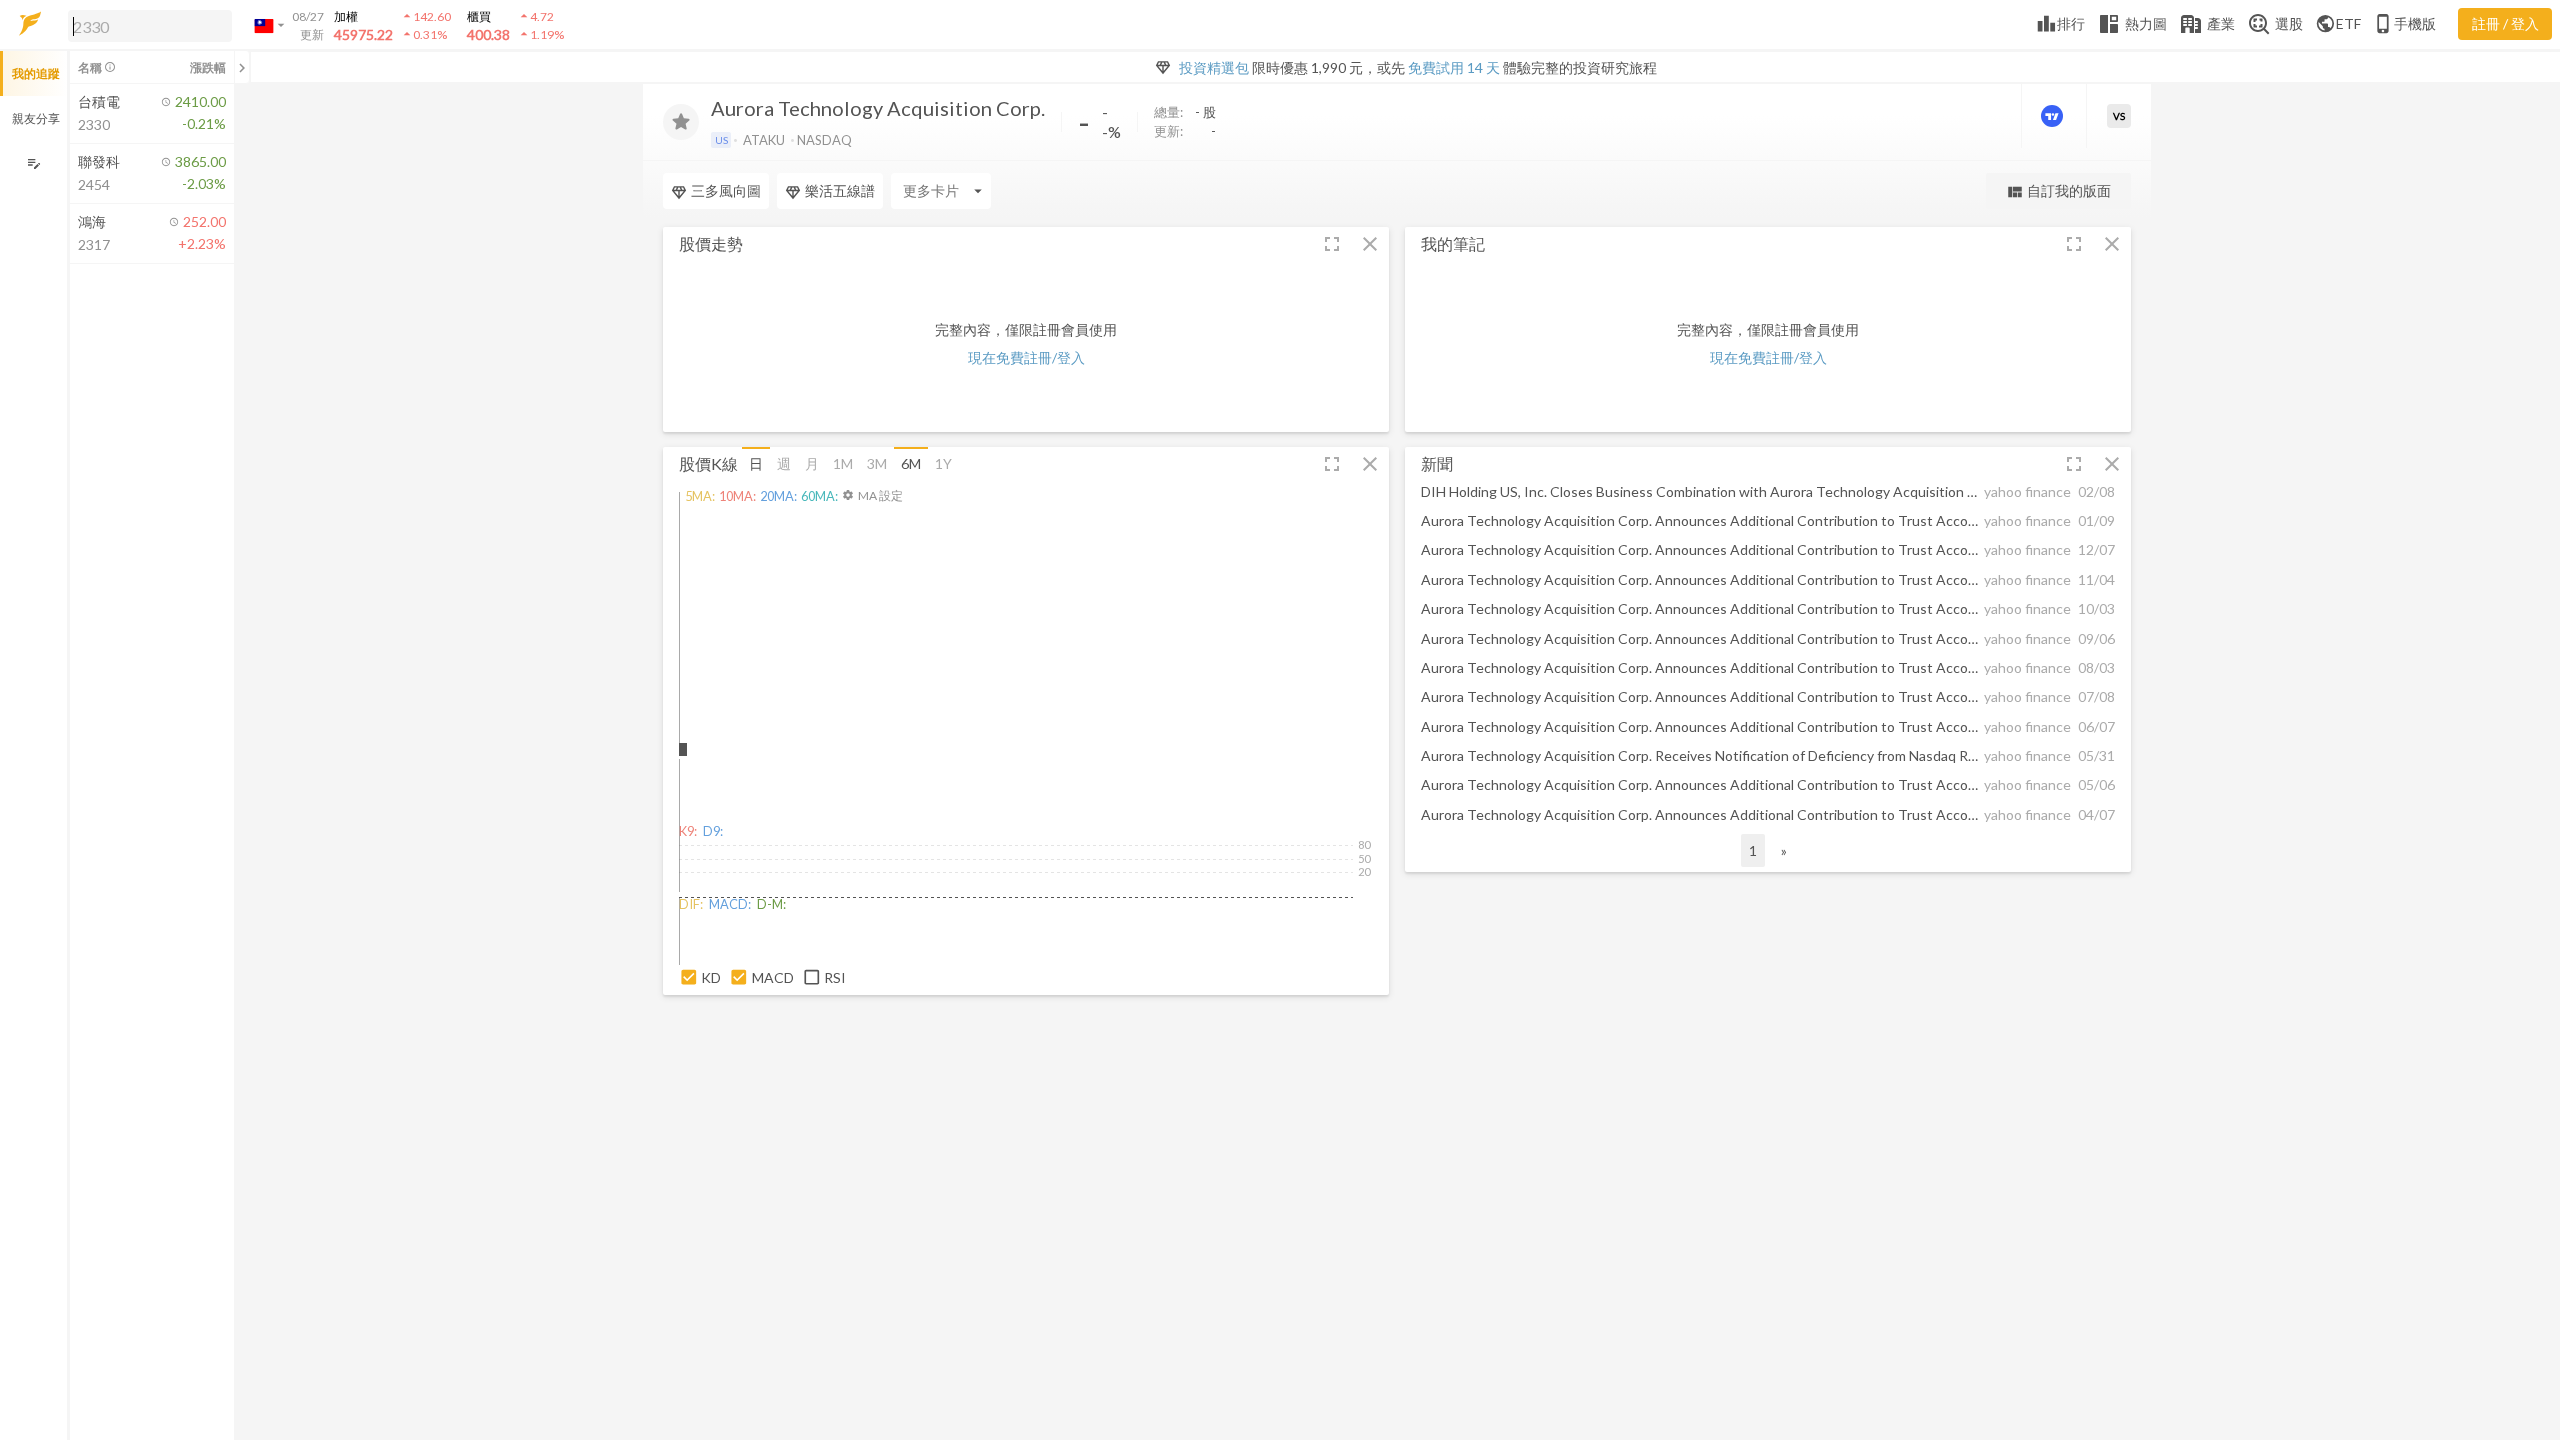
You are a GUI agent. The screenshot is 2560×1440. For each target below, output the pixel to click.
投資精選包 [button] (1214, 67)
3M (877, 463)
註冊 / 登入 (2505, 23)
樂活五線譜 (840, 190)
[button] (146, 25)
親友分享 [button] (36, 118)
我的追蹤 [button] (36, 73)
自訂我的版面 (2058, 191)
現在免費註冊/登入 (1026, 357)
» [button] (1784, 850)
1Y (943, 463)
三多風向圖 (726, 190)
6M (911, 463)
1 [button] (1753, 850)
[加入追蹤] (681, 122)
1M (843, 463)
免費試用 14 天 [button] (1454, 67)
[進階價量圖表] (2054, 116)
